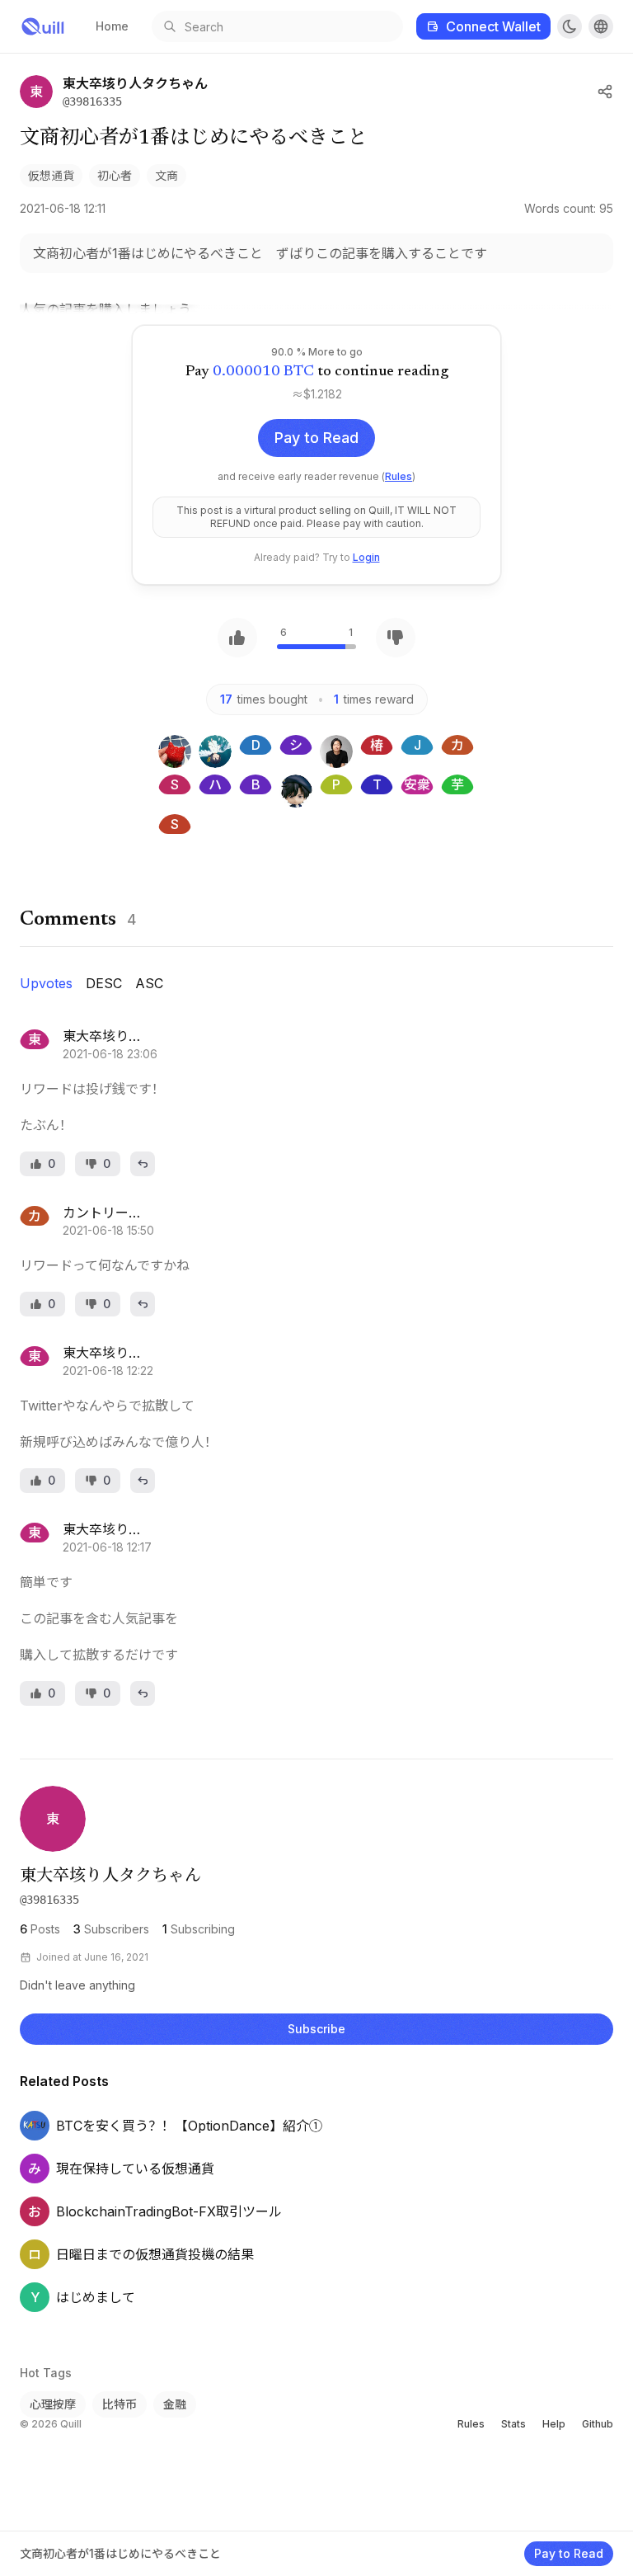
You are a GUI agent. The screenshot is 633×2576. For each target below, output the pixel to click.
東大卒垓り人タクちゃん (110, 1877)
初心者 (115, 175)
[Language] (601, 26)
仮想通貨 (51, 175)
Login (366, 557)
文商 (166, 175)
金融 (175, 2404)
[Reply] (143, 1164)
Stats (513, 2424)
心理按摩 (53, 2404)
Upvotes (46, 983)
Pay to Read (316, 438)
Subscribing (199, 1929)
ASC (149, 983)
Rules (399, 476)
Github (598, 2424)
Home (112, 26)
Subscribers (111, 1929)
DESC (104, 983)
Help (554, 2424)
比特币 (120, 2404)
